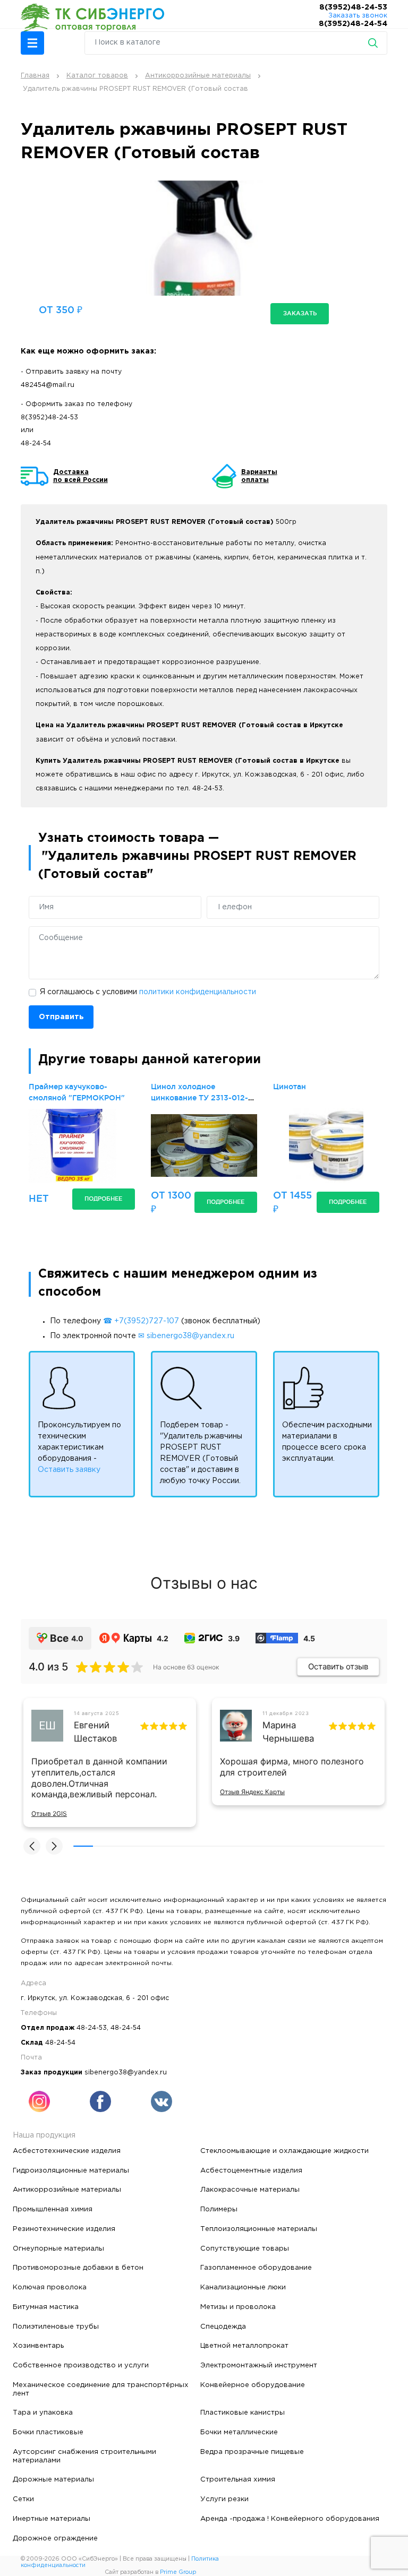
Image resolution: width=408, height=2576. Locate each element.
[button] (32, 43)
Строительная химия (238, 2479)
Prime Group (178, 2572)
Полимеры (219, 2209)
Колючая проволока (50, 2287)
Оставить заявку (69, 1470)
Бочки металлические (239, 2432)
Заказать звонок (358, 16)
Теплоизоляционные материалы (259, 2229)
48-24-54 (36, 443)
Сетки (23, 2499)
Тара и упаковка (43, 2413)
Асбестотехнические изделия (67, 2151)
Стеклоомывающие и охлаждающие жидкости (284, 2151)
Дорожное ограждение (55, 2538)
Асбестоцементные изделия (251, 2170)
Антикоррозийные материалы (67, 2190)
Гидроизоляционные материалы (71, 2170)
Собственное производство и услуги (81, 2365)
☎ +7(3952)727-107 (141, 1321)
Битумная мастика (46, 2307)
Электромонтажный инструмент (259, 2365)
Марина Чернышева (288, 1732)
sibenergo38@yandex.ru (126, 2073)
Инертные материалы (52, 2519)
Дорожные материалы (53, 2479)
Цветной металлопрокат (244, 2346)
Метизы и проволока (238, 2307)
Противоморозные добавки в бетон (78, 2268)
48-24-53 (92, 2028)
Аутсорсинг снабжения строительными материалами (84, 2456)
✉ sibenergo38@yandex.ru (186, 1336)
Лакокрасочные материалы (250, 2190)
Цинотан (290, 1087)
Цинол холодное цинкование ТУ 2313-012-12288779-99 (199, 1098)
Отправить (61, 1017)
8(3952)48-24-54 (353, 24)
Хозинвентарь (38, 2346)
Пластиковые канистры (243, 2413)
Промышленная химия (53, 2209)
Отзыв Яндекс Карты (252, 1792)
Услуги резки (224, 2499)
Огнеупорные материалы (58, 2248)
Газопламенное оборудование (256, 2268)
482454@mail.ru (48, 385)
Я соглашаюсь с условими (148, 992)
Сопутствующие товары (245, 2248)
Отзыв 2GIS (49, 1813)
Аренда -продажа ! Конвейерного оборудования (290, 2519)
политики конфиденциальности (198, 992)
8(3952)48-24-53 (353, 7)
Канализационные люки (243, 2287)
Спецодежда (223, 2327)
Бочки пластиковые (48, 2432)
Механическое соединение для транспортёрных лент (101, 2389)
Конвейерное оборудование (253, 2385)
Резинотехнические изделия (64, 2229)
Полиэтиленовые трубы (56, 2327)
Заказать (300, 313)
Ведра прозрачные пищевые (252, 2452)
